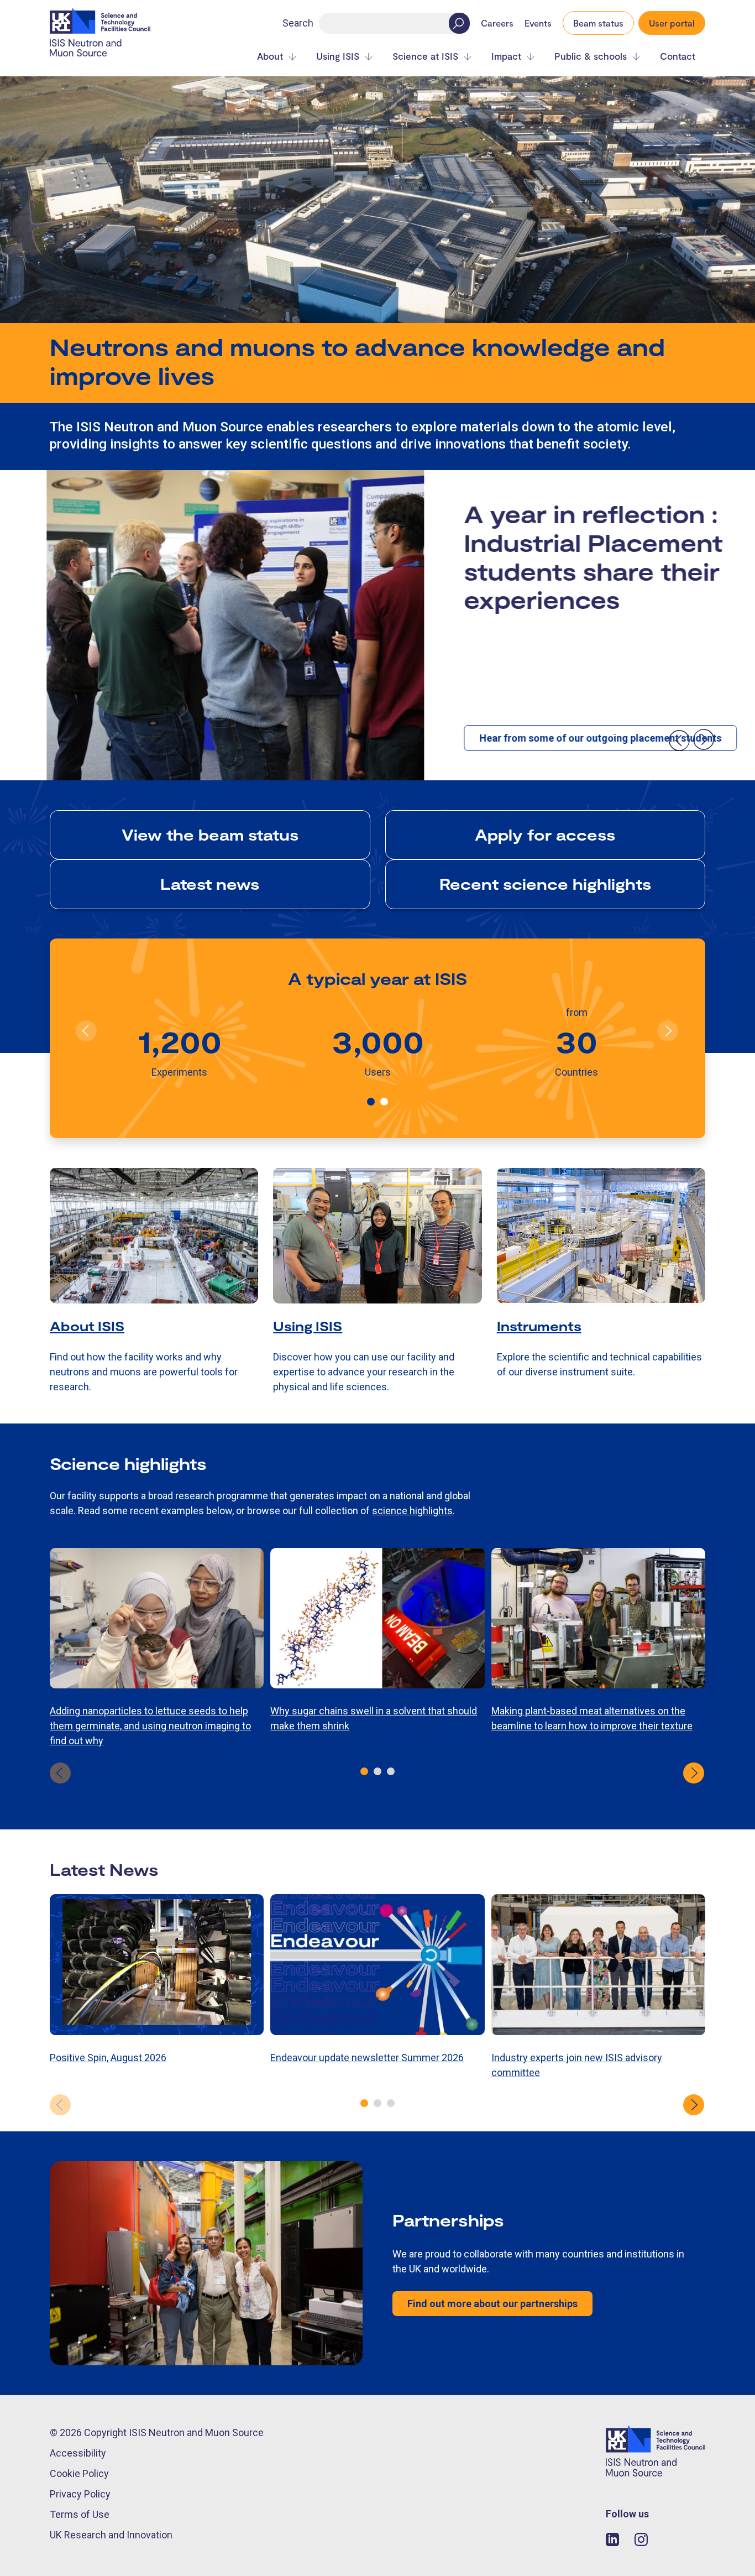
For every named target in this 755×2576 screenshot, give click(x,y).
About (270, 56)
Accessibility (78, 2453)
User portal (672, 23)
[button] (371, 1102)
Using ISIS (338, 56)
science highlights (412, 1511)
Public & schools (591, 56)
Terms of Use (80, 2514)
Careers (497, 23)
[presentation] (679, 740)
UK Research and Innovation (111, 2535)
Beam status (598, 23)
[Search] (459, 23)
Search (298, 23)
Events (538, 23)
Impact (506, 56)
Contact (678, 56)
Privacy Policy (80, 2494)
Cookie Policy (79, 2473)
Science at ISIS (425, 56)
